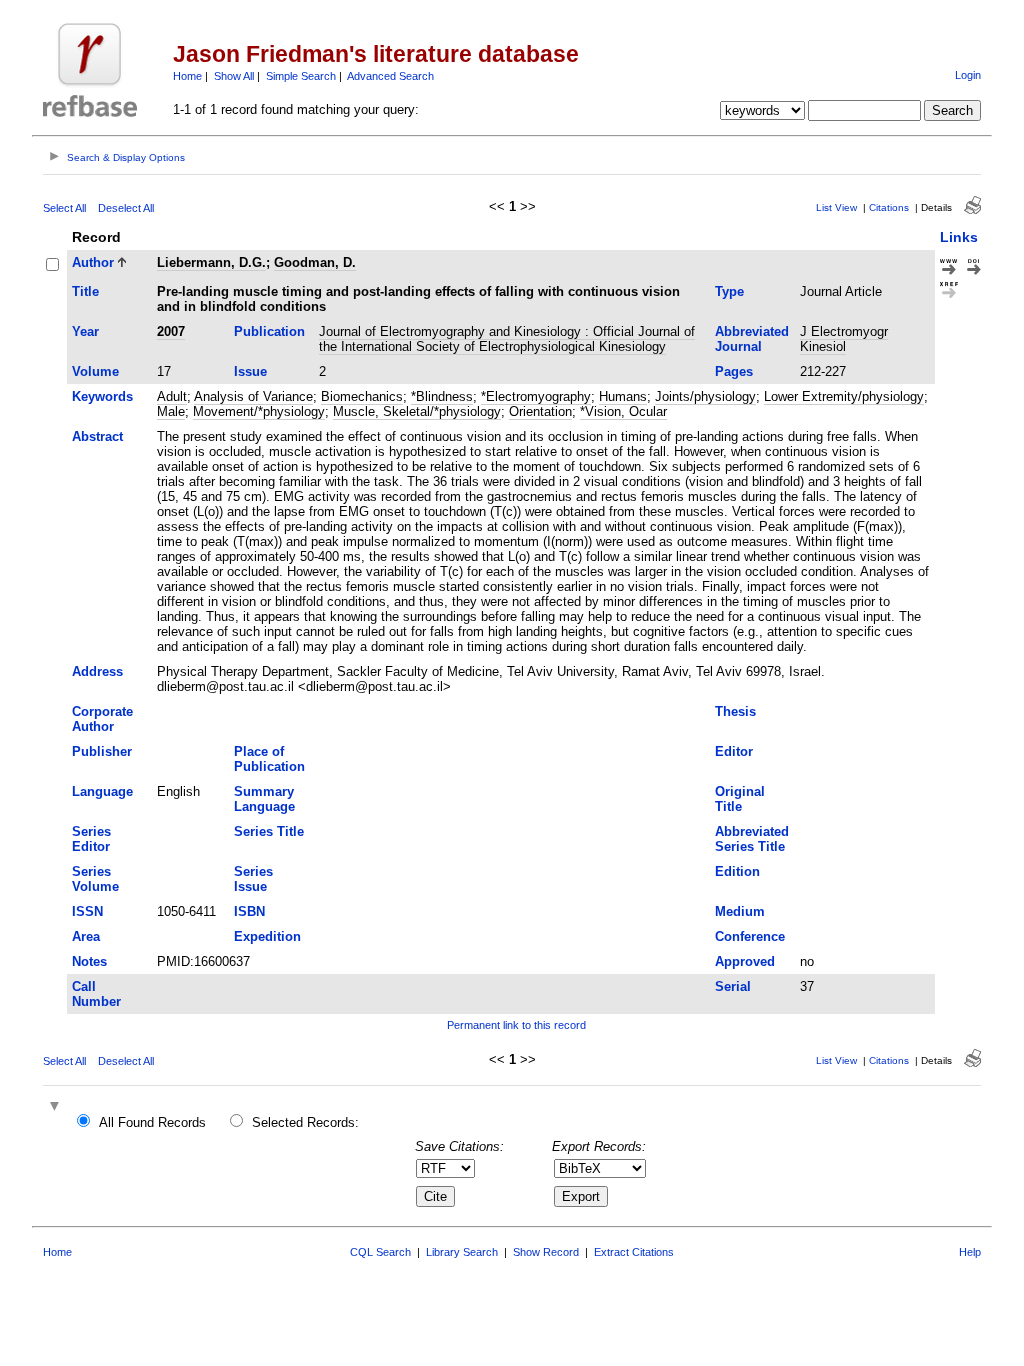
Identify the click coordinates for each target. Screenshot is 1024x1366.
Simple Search (301, 76)
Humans (623, 396)
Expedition (267, 936)
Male (171, 411)
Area (86, 936)
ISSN (87, 911)
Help (970, 1252)
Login (968, 75)
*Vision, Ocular (623, 411)
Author (93, 262)
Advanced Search (390, 76)
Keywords (102, 396)
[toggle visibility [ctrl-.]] (57, 1107)
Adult (172, 396)
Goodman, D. (315, 262)
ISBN (249, 911)
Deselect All (126, 208)
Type (729, 291)
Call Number (96, 994)
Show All (234, 76)
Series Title (269, 831)
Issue (250, 371)
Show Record (546, 1252)
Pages (734, 371)
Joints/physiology (705, 396)
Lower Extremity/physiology (844, 396)
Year (85, 331)
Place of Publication (269, 759)
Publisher (102, 751)
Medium (740, 911)
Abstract (97, 436)
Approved (745, 961)
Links (959, 237)
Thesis (735, 711)
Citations (889, 207)
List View (836, 207)
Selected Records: (305, 1122)
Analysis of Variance (253, 396)
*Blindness (442, 396)
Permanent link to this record (516, 1025)
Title (85, 291)
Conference (750, 936)
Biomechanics (362, 396)
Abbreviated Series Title (752, 839)
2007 (171, 331)
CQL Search (380, 1252)
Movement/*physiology (259, 411)
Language (102, 791)
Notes (89, 961)
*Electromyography (536, 396)
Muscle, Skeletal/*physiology (417, 411)
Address (97, 671)
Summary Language (264, 799)
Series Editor (91, 839)
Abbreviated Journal (752, 339)
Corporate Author (102, 719)
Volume (95, 371)
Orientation (540, 411)
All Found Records (152, 1122)
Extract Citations (634, 1252)
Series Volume (95, 879)
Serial (733, 986)
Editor (734, 751)
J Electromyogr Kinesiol (844, 339)
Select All (64, 208)
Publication (269, 331)
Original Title (740, 799)
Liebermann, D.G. (211, 262)
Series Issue (253, 879)
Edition (737, 871)
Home (187, 76)
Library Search (462, 1252)
